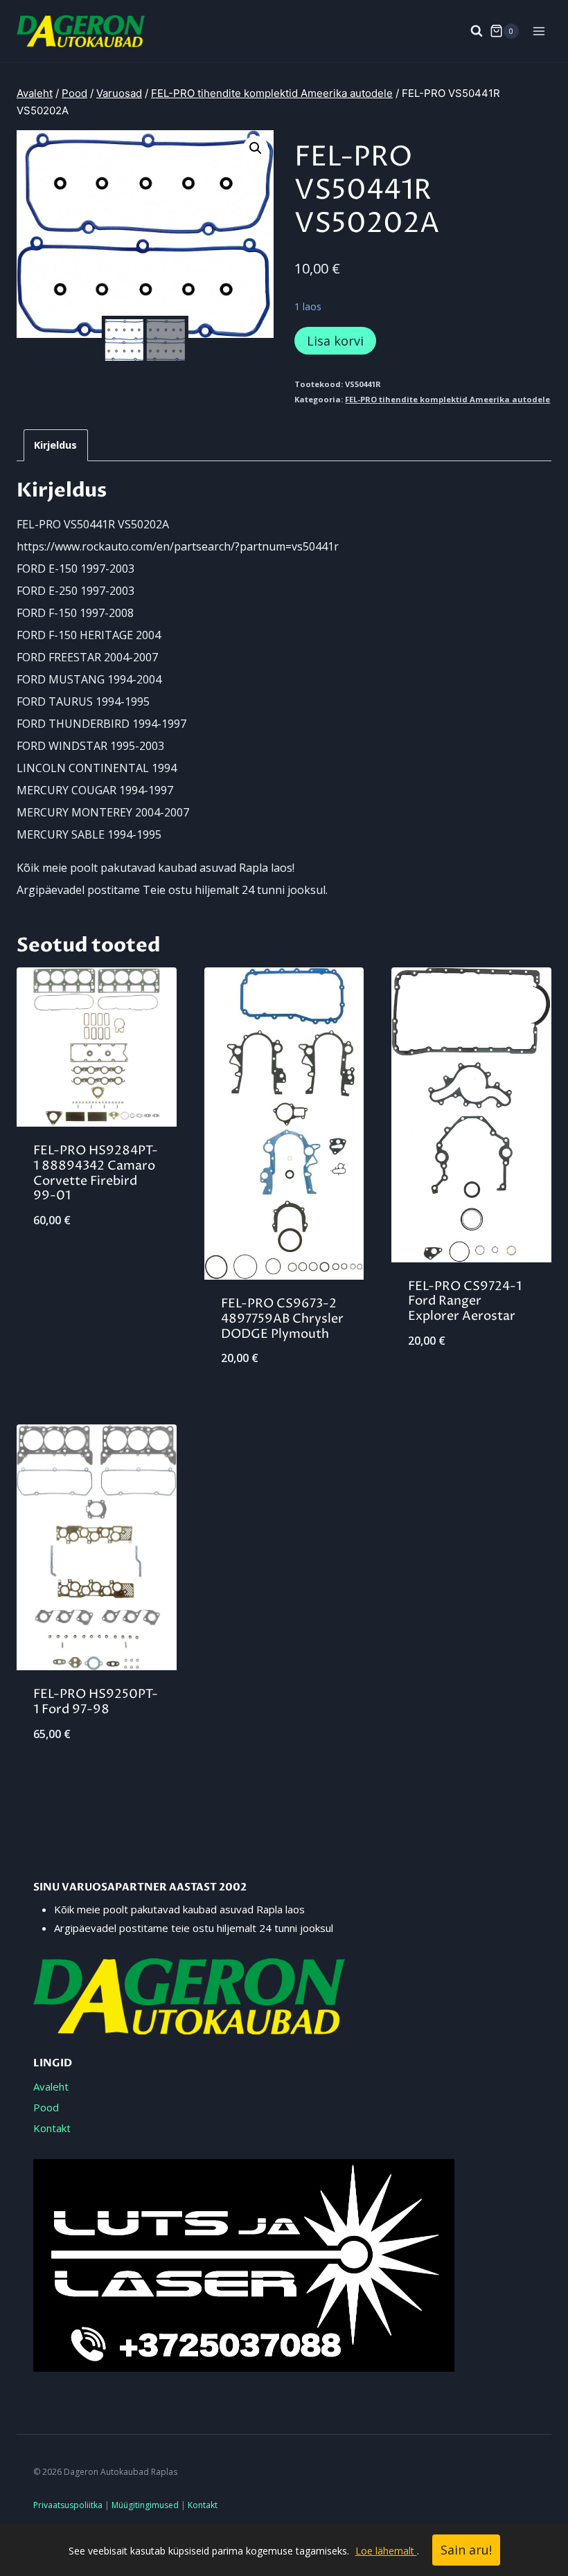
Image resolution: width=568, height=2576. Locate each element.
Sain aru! (466, 2550)
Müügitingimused (145, 2505)
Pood (46, 2107)
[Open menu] (539, 31)
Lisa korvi (335, 341)
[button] (256, 148)
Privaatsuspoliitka (68, 2505)
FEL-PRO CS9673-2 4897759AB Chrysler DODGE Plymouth (282, 1318)
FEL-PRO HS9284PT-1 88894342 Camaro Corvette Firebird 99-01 (96, 1173)
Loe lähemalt (386, 2551)
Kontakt (52, 2128)
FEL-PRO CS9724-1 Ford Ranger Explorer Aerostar (465, 1301)
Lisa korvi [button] (96, 1266)
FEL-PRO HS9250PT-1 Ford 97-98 (96, 1702)
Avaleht (51, 2086)
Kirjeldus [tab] (55, 445)
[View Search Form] (470, 31)
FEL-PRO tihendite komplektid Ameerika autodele (447, 399)
